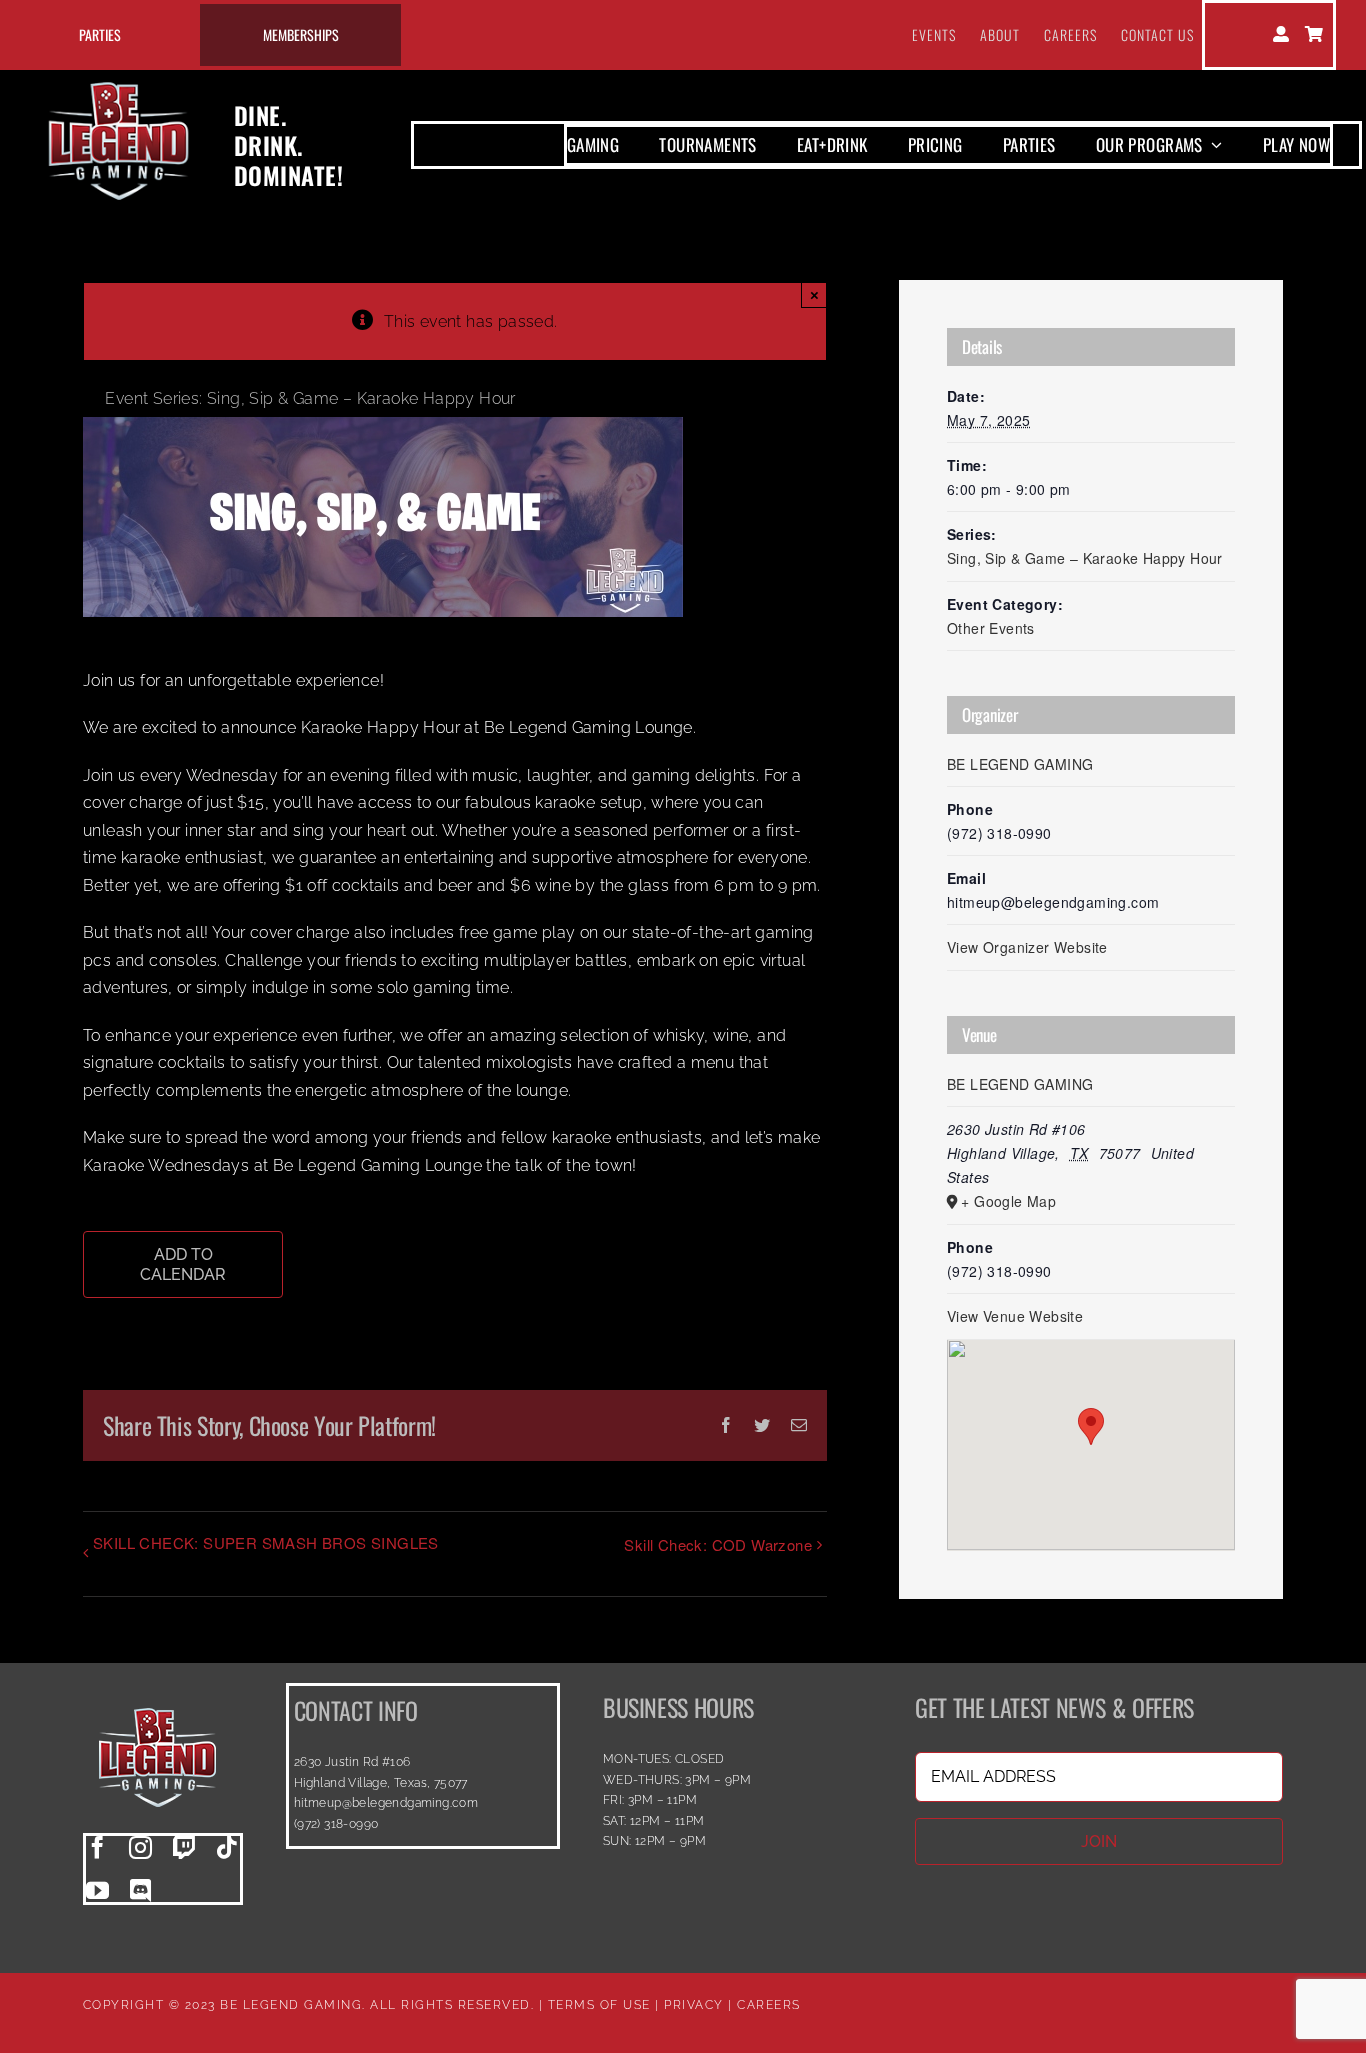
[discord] (140, 1890)
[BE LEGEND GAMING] (158, 1690)
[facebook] (97, 1847)
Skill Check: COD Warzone (718, 1544)
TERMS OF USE (599, 2005)
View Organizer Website (1027, 947)
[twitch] (184, 1847)
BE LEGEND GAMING (1020, 764)
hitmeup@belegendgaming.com (386, 1803)
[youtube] (97, 1890)
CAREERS (769, 2005)
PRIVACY (694, 2005)
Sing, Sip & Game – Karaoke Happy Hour (1085, 558)
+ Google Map (1008, 1201)
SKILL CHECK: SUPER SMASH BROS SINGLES (266, 1542)
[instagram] (140, 1847)
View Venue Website (1015, 1316)
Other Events (991, 628)
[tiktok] (227, 1847)
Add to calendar (183, 1264)
